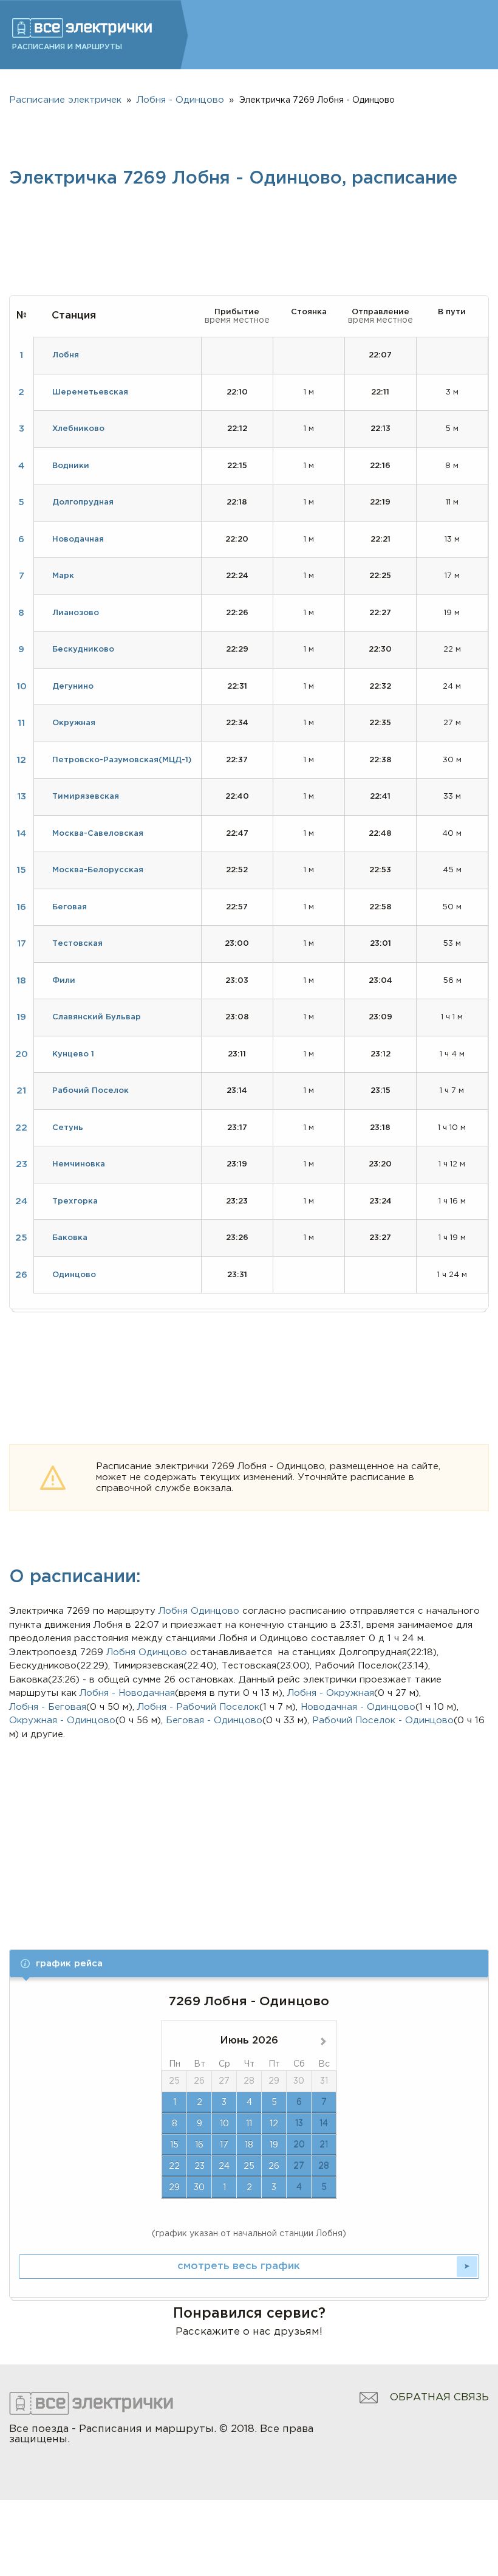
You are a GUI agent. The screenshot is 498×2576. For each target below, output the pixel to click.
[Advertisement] (249, 1833)
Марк (63, 576)
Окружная (74, 723)
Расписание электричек (65, 100)
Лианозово (76, 613)
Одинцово (215, 1611)
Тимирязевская (86, 797)
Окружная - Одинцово (62, 1720)
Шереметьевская (90, 392)
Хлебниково (78, 429)
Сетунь (68, 1128)
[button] (249, 1964)
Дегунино (73, 687)
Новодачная (78, 539)
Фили (64, 981)
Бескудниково (83, 649)
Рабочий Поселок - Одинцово (383, 1720)
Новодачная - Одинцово (358, 1707)
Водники (71, 466)
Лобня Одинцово (147, 1652)
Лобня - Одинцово (180, 100)
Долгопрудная (83, 502)
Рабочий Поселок (90, 1091)
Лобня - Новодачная (127, 1693)
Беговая (70, 907)
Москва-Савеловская (98, 834)
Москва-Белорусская (98, 870)
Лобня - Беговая (48, 1707)
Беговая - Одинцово (214, 1720)
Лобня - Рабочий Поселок (198, 1707)
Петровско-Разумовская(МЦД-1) (122, 760)
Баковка (70, 1238)
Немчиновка (79, 1164)
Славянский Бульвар (97, 1017)
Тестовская (77, 944)
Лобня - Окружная (331, 1693)
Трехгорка (75, 1201)
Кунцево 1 (73, 1054)
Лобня (173, 1611)
